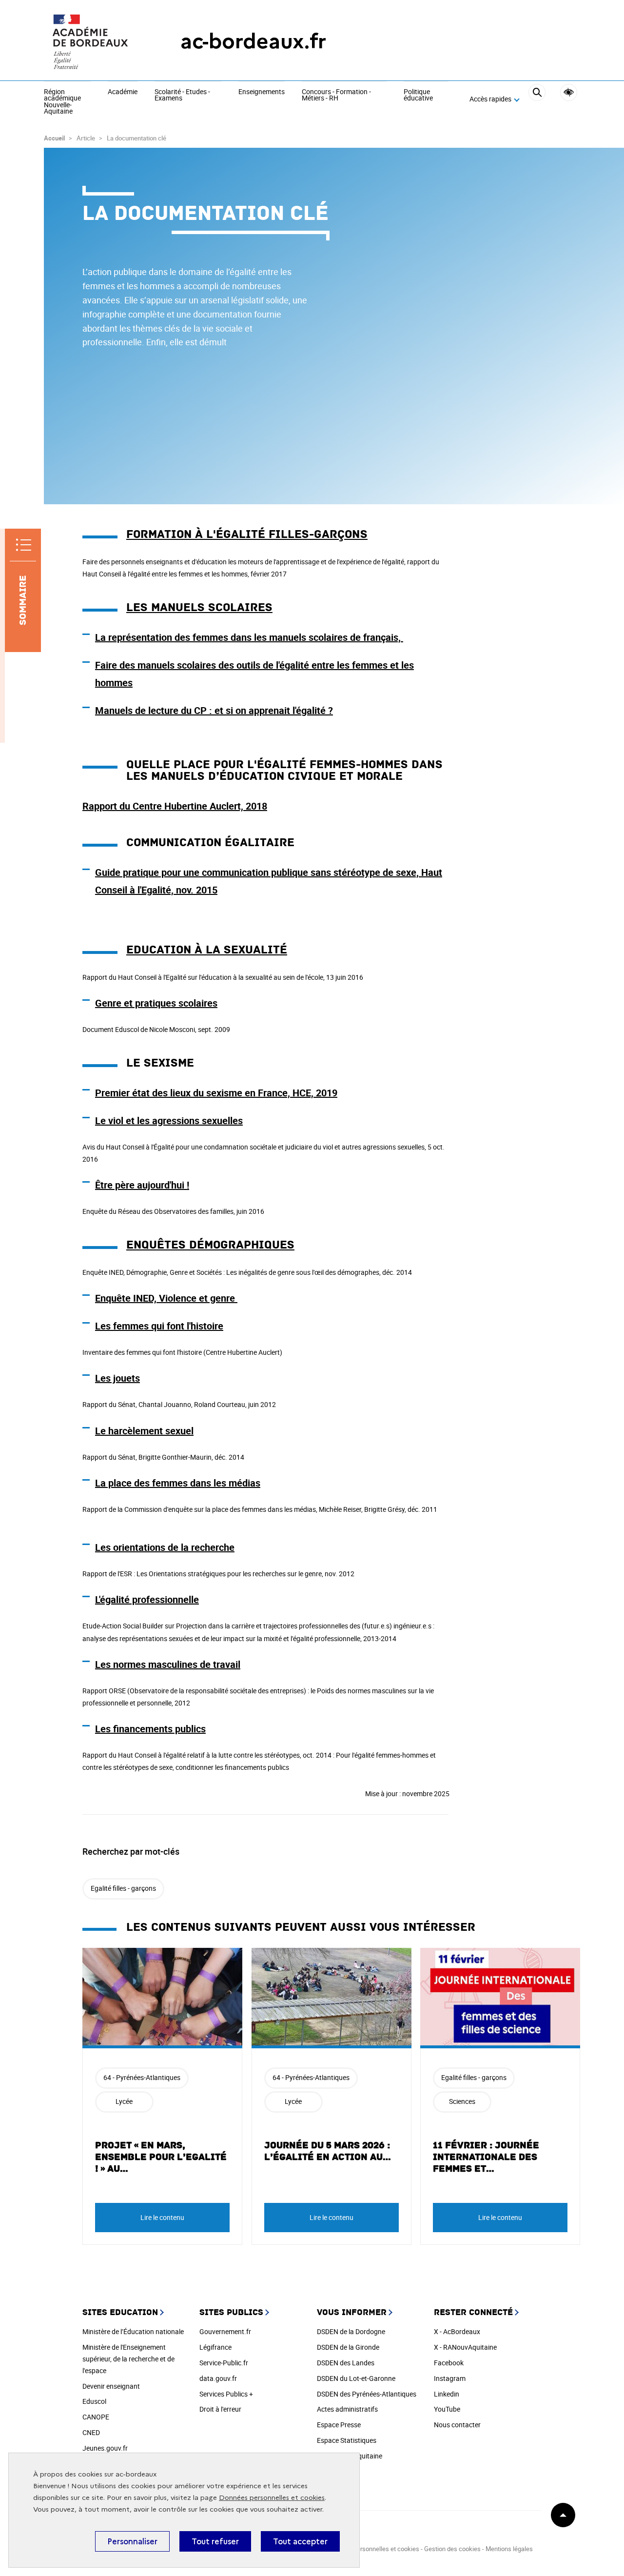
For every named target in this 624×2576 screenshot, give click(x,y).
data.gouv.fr (218, 2378)
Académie (123, 92)
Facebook (449, 2363)
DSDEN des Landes (346, 2363)
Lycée (124, 2101)
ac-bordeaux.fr (253, 41)
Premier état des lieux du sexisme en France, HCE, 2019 (216, 1093)
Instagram (450, 2378)
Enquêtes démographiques (210, 1245)
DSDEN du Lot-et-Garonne (356, 2378)
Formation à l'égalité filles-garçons (247, 534)
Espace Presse (339, 2425)
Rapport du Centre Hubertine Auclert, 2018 (175, 806)
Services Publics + (226, 2394)
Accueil (54, 138)
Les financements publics (150, 1729)
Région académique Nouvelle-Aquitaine (62, 102)
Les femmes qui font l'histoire (159, 1326)
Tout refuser (215, 2541)
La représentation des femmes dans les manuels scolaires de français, (249, 637)
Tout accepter (300, 2541)
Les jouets (117, 1378)
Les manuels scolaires (199, 607)
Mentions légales (509, 2549)
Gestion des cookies (452, 2549)
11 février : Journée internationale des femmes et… (486, 2157)
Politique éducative (418, 95)
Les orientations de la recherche (165, 1547)
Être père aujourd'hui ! (142, 1185)
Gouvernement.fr (225, 2331)
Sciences (462, 2101)
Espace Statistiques (347, 2440)
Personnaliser (132, 2541)
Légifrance (215, 2347)
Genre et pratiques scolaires (156, 1003)
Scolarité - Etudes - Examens (182, 95)
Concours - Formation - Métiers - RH (336, 95)
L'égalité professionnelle (147, 1599)
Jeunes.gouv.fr (105, 2448)
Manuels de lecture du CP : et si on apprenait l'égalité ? (214, 710)
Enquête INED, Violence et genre (165, 1298)
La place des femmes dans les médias (178, 1483)
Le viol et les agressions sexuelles (169, 1120)
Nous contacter (457, 2425)
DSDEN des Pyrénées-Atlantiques (367, 2394)
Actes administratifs (347, 2409)
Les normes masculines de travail (168, 1664)
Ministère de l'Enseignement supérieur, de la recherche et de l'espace (128, 2359)
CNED (91, 2432)
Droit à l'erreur (220, 2409)
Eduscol (94, 2401)
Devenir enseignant (111, 2386)
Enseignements (262, 92)
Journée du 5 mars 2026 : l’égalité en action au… (328, 2151)
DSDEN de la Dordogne (351, 2331)
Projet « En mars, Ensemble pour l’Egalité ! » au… (161, 2157)
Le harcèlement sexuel (144, 1431)
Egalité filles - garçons (123, 1888)
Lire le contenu (162, 2217)
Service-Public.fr (224, 2363)
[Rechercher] (537, 99)
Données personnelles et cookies (272, 2498)
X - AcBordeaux (457, 2331)
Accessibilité (569, 92)
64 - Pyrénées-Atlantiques (142, 2077)
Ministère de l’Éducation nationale (133, 2331)
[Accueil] (93, 41)
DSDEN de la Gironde (348, 2347)
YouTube (447, 2409)
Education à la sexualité (207, 950)
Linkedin (447, 2394)
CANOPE (96, 2417)
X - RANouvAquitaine (465, 2347)
